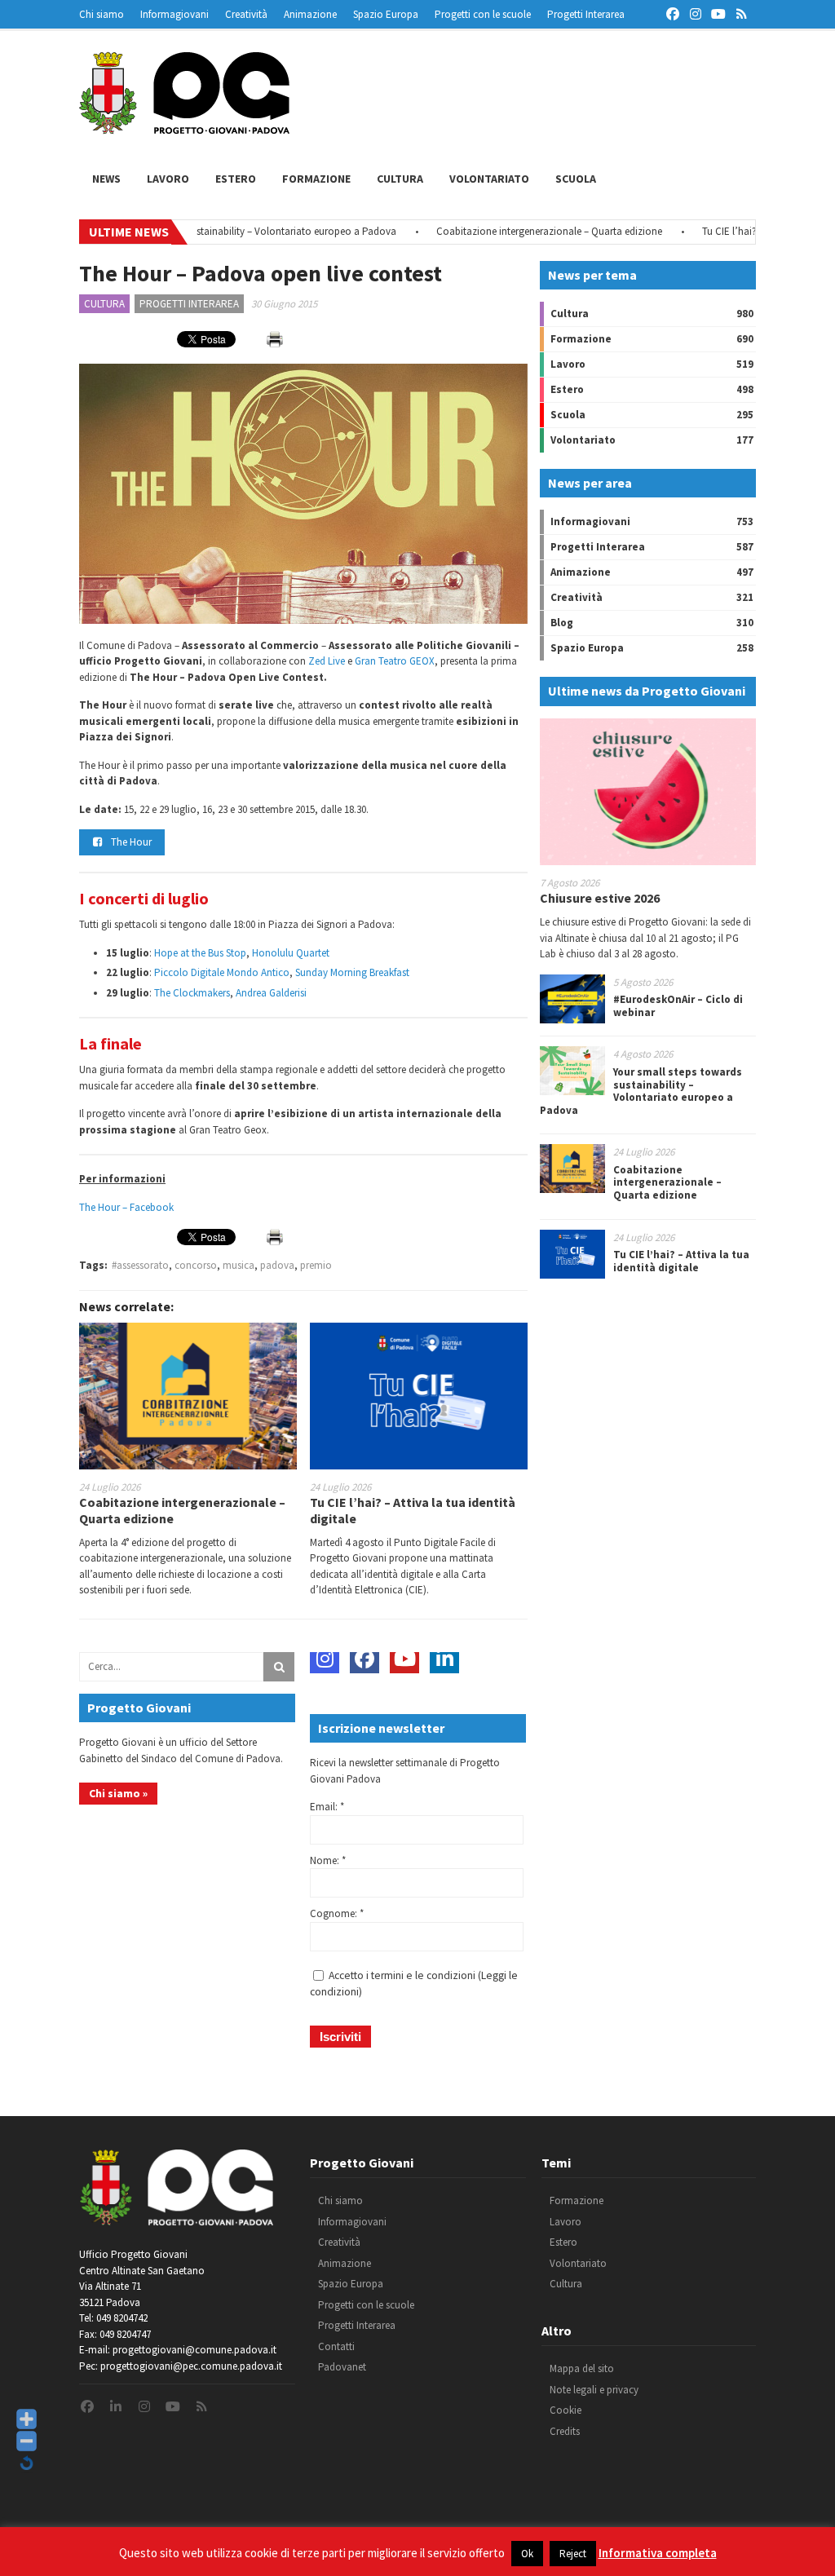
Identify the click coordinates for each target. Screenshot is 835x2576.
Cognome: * (337, 1913)
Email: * (327, 1807)
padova (277, 1265)
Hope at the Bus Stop (200, 953)
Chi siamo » (118, 1793)
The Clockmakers (192, 993)
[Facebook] (364, 1659)
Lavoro (168, 179)
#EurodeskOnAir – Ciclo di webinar (678, 1006)
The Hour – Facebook (126, 1207)
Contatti (336, 2346)
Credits (565, 2431)
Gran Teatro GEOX (395, 661)
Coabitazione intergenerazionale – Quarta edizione (508, 231)
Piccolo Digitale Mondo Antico (222, 972)
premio (316, 1265)
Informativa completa (658, 2553)
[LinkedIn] (444, 1659)
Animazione (310, 14)
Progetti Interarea (586, 14)
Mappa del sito (582, 2368)
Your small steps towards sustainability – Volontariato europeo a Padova (195, 231)
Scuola (576, 179)
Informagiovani (175, 14)
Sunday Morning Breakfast (352, 972)
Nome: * (328, 1860)
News (106, 179)
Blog (562, 623)
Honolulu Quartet (291, 953)
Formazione (316, 179)
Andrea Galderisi (271, 993)
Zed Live (327, 661)
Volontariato (489, 179)
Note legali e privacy (594, 2390)
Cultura (400, 179)
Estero (236, 179)
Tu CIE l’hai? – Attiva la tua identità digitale (413, 1510)
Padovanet (342, 2367)
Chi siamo (102, 14)
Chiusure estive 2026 (600, 898)
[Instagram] (325, 1659)
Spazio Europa (386, 14)
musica (239, 1265)
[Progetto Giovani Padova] (184, 126)
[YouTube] (404, 1659)
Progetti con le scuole (483, 14)
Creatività (246, 14)
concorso (196, 1265)
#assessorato (140, 1265)
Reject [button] (573, 2554)
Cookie (566, 2410)
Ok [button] (527, 2554)
